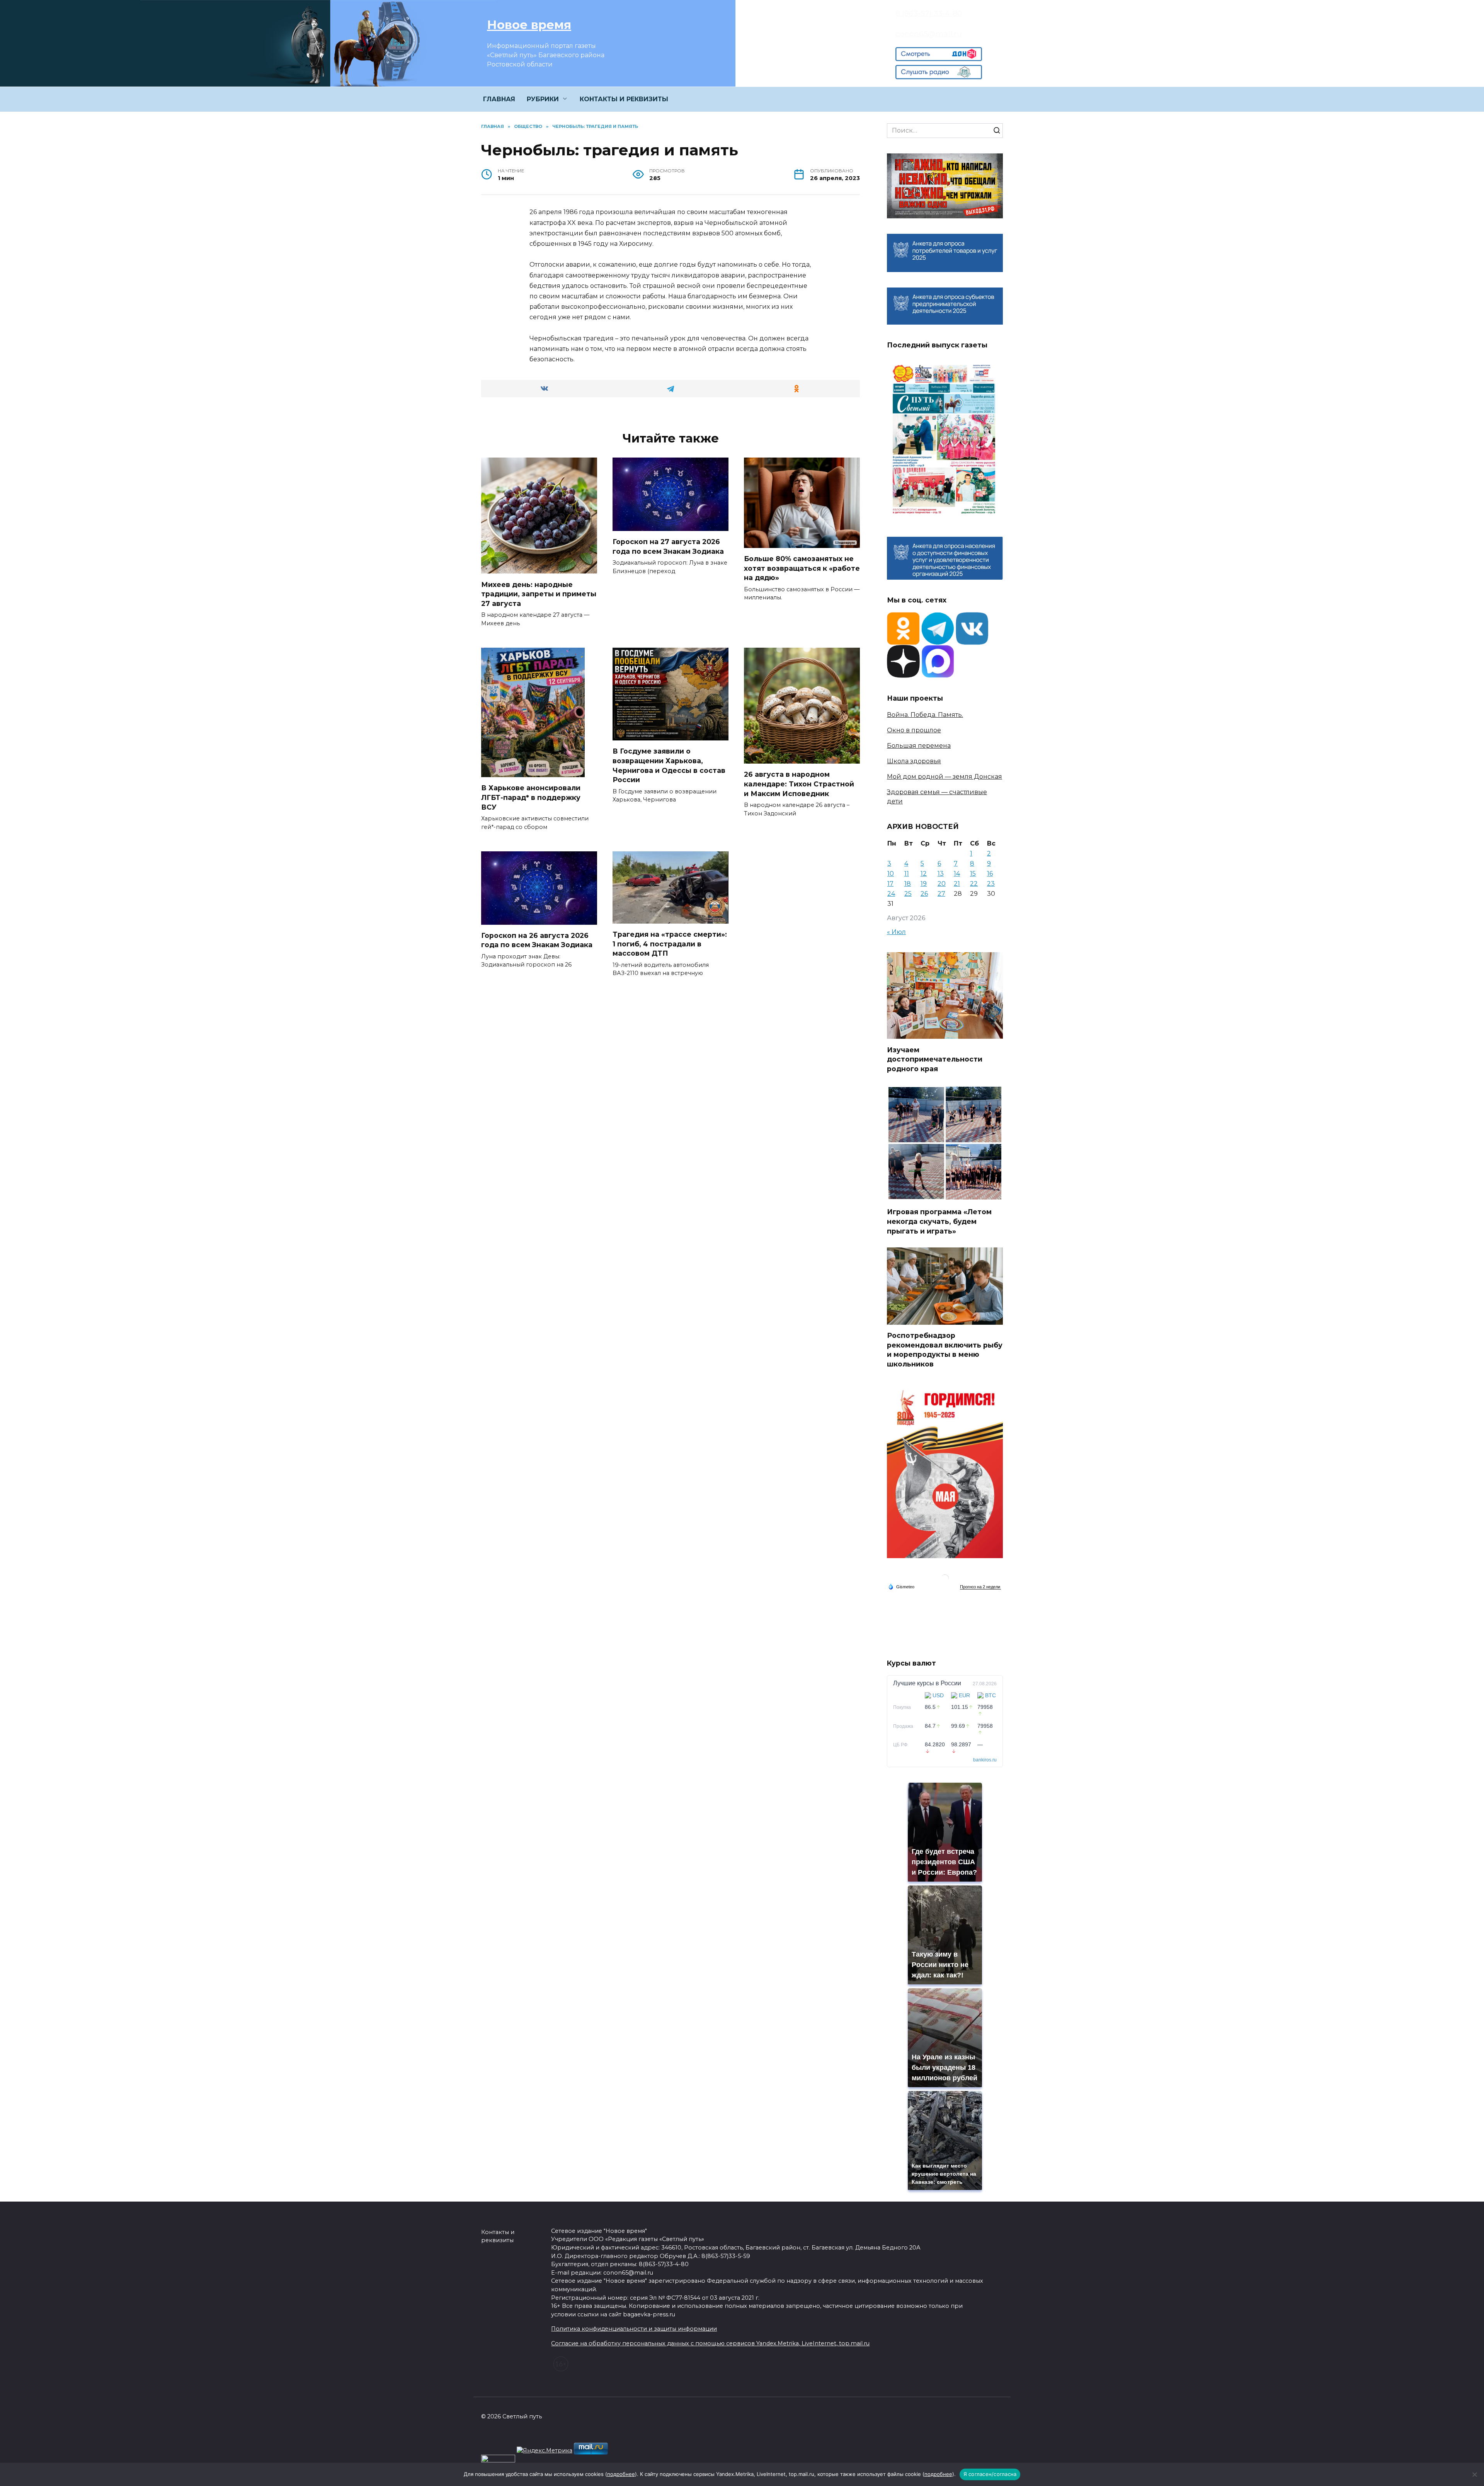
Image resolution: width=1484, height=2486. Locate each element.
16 (990, 874)
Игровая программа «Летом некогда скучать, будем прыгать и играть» (939, 1221)
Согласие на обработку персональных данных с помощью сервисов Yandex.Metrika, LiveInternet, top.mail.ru (710, 2343)
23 (991, 884)
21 (957, 884)
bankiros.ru (985, 1760)
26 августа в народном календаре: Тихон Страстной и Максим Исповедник (799, 784)
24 (891, 894)
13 (941, 874)
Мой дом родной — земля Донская (945, 777)
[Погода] (901, 1586)
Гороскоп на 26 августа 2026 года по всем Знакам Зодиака (537, 940)
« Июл (896, 932)
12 (924, 874)
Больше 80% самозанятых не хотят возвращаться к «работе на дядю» (802, 568)
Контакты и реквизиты (498, 2236)
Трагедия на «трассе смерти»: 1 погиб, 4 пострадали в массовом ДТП (670, 944)
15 (973, 874)
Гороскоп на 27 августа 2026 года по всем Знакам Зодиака (668, 546)
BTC (990, 1695)
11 (907, 874)
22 (974, 884)
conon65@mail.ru (929, 34)
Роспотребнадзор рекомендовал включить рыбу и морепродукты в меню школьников (945, 1350)
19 (924, 884)
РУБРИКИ (543, 99)
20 (942, 884)
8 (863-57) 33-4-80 (929, 13)
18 (908, 884)
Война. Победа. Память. (925, 715)
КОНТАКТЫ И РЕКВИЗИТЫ (624, 99)
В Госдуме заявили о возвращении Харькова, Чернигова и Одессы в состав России (669, 765)
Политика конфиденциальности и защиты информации (634, 2329)
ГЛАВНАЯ (499, 99)
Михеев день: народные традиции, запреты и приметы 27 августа (539, 594)
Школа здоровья (914, 761)
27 (941, 894)
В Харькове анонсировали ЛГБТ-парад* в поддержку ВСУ (531, 797)
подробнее (621, 2474)
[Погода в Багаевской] (945, 1580)
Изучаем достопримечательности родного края (935, 1059)
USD (938, 1695)
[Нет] (1474, 2474)
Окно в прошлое (914, 730)
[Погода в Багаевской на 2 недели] (980, 1587)
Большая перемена (919, 746)
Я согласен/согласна (990, 2474)
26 (924, 894)
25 (908, 894)
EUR (964, 1695)
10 (891, 874)
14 (957, 874)
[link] (939, 56)
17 (890, 884)
